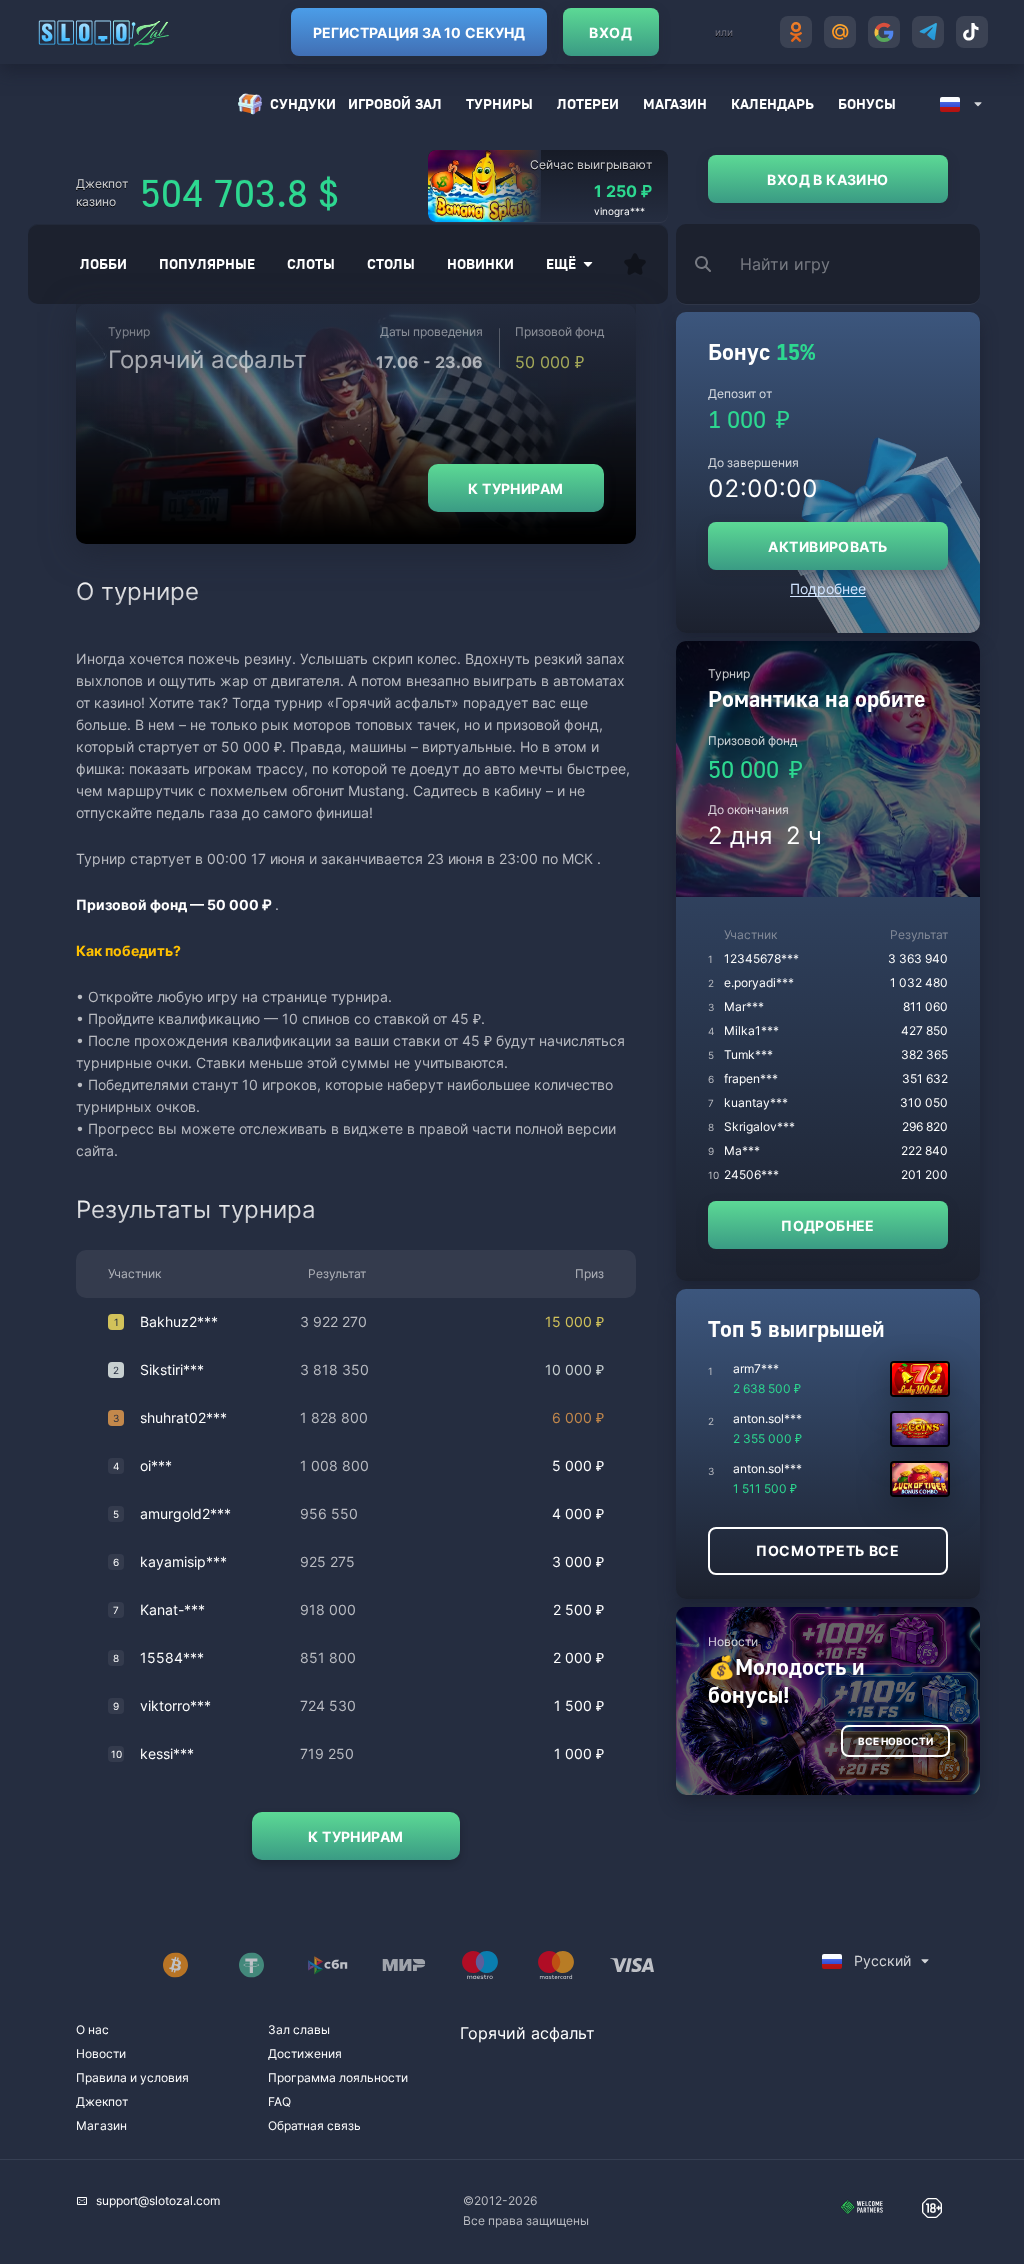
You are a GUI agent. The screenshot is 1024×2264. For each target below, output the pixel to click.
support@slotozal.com (158, 2200)
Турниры (499, 103)
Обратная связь (314, 2125)
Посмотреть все (828, 1550)
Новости (101, 2053)
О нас (92, 2029)
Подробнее (828, 588)
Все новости (895, 1741)
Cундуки (303, 103)
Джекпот (102, 2101)
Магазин (675, 103)
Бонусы (867, 103)
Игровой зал (395, 103)
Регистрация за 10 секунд (419, 32)
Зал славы (299, 2029)
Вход (610, 32)
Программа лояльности (338, 2077)
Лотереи (588, 103)
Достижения (305, 2053)
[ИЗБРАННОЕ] (635, 264)
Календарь (772, 103)
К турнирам (515, 488)
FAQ (279, 2101)
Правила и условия (132, 2077)
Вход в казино (827, 179)
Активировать (827, 546)
